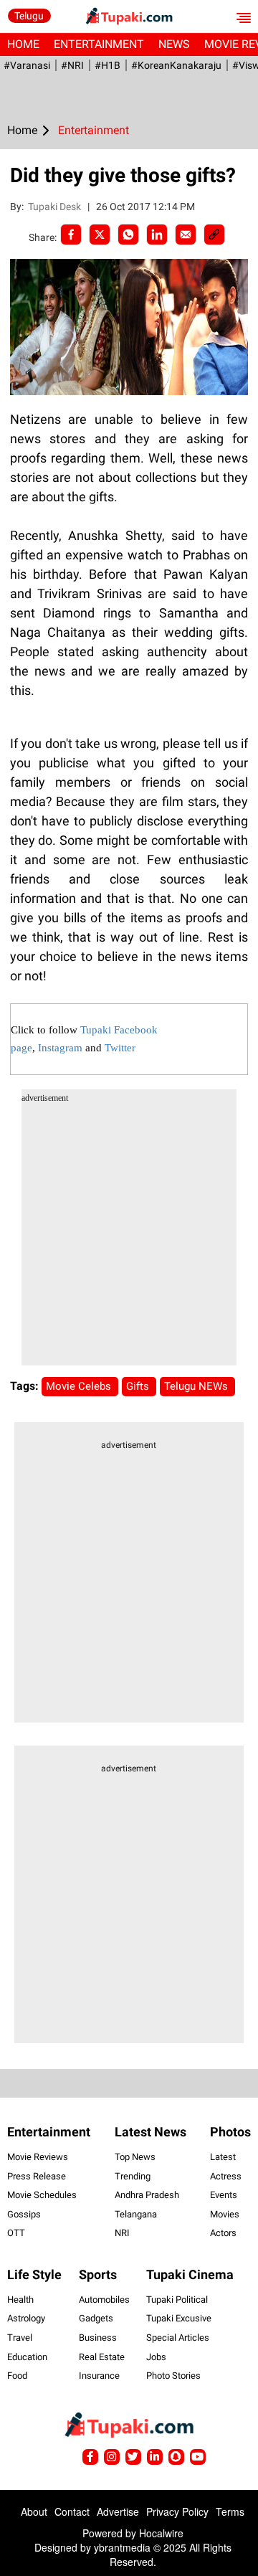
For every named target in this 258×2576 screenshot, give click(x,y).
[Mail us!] (198, 2457)
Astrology (26, 2318)
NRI (122, 2233)
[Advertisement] (129, 1236)
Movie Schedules (42, 2195)
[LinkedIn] (157, 235)
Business (98, 2338)
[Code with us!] (176, 2457)
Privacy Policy (177, 2511)
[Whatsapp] (128, 235)
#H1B (107, 65)
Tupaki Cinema (190, 2274)
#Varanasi (27, 65)
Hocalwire (161, 2533)
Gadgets (96, 2318)
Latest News (150, 2132)
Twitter (120, 1048)
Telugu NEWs (197, 1386)
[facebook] (71, 235)
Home (23, 44)
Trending (133, 2176)
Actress (226, 2176)
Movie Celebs (80, 1386)
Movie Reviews (38, 2157)
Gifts (139, 1386)
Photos (230, 2132)
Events (224, 2195)
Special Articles (178, 2338)
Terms (230, 2511)
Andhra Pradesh (147, 2195)
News (174, 44)
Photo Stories (173, 2376)
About (34, 2511)
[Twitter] (100, 235)
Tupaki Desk (56, 207)
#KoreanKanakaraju (176, 65)
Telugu (29, 16)
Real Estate (102, 2357)
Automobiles (104, 2300)
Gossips (24, 2214)
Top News (135, 2157)
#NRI (72, 65)
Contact (72, 2511)
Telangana (136, 2214)
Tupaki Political (177, 2300)
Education (27, 2357)
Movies (225, 2214)
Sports (98, 2274)
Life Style (34, 2274)
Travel (20, 2338)
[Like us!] (90, 2457)
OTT (16, 2233)
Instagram (60, 1048)
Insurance (99, 2376)
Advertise (118, 2511)
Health (20, 2300)
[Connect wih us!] (155, 2457)
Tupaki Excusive (179, 2318)
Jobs (156, 2357)
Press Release (37, 2176)
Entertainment (99, 44)
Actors (223, 2233)
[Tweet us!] (112, 2457)
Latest (223, 2157)
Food (17, 2376)
